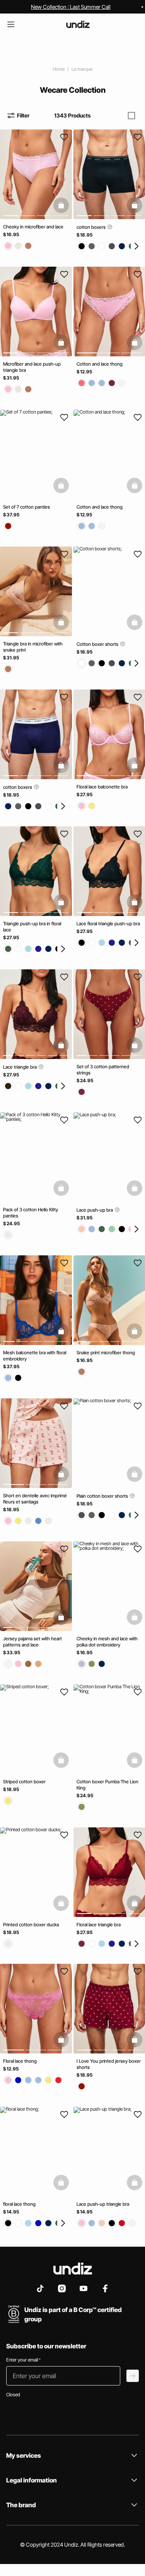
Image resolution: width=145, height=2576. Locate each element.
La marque (82, 69)
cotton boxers (92, 227)
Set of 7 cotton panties (26, 507)
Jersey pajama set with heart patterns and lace (32, 1642)
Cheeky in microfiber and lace (33, 227)
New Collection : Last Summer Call (71, 7)
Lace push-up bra (95, 1210)
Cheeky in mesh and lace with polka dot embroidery (107, 1642)
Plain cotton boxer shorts (103, 1496)
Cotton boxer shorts (98, 644)
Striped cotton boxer (24, 1782)
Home (59, 69)
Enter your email (23, 2360)
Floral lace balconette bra (102, 786)
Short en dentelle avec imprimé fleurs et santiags (35, 1499)
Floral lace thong (20, 2061)
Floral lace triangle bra (99, 1924)
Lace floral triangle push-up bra (108, 924)
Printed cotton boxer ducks (31, 1924)
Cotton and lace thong (100, 364)
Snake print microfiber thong (106, 1353)
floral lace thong (19, 2204)
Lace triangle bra (20, 1067)
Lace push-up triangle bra (103, 2204)
